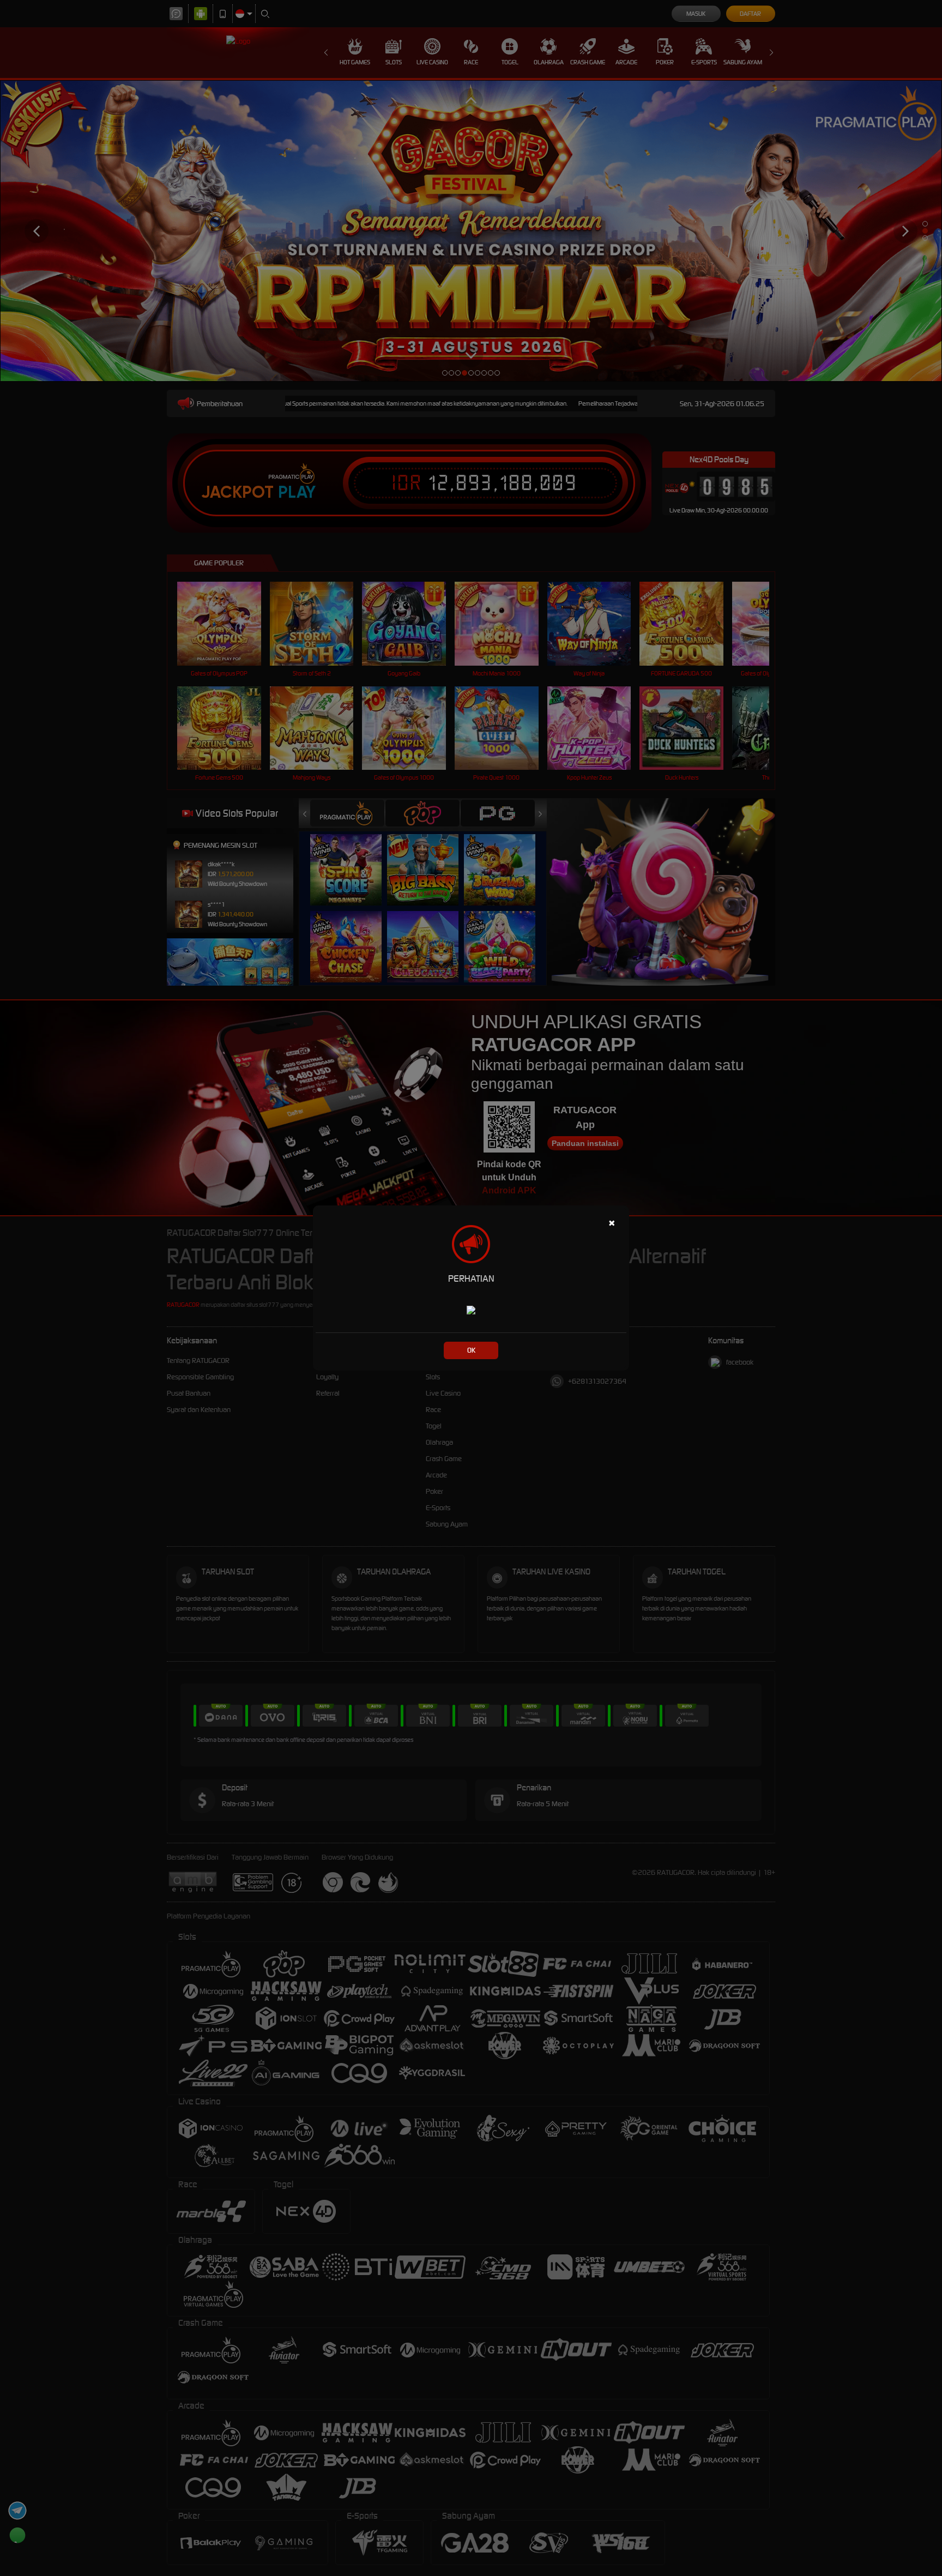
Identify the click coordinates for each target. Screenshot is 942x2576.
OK (471, 1350)
